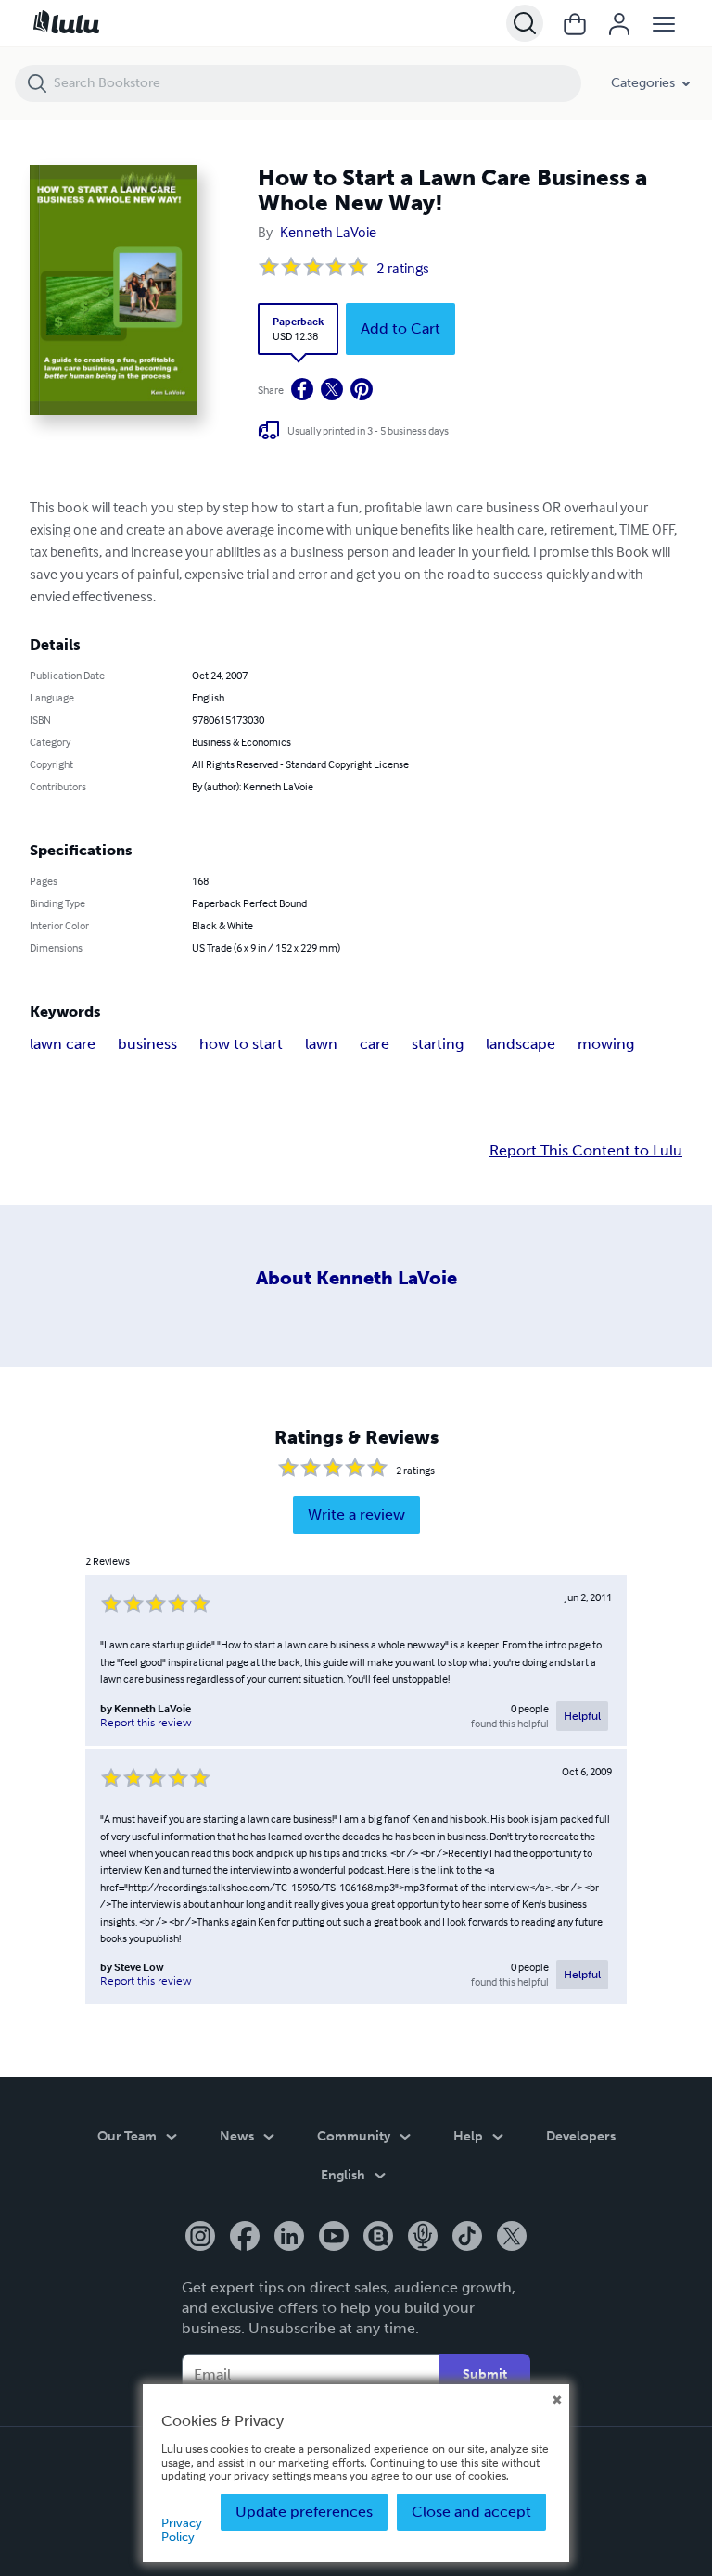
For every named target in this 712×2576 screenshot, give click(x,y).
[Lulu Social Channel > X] (512, 2238)
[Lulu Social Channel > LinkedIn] (289, 2238)
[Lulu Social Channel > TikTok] (467, 2238)
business (147, 1044)
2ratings (403, 268)
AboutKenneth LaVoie (356, 1278)
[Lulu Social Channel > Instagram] (200, 2238)
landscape (521, 1044)
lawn (321, 1044)
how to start (241, 1044)
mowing (606, 1044)
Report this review (146, 1723)
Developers (581, 2136)
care (375, 1044)
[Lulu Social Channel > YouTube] (334, 2238)
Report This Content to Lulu (586, 1151)
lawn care (63, 1044)
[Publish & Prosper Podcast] (423, 2238)
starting (438, 1044)
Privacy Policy (182, 2529)
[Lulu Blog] (378, 2238)
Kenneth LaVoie (328, 232)
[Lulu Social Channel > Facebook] (245, 2238)
